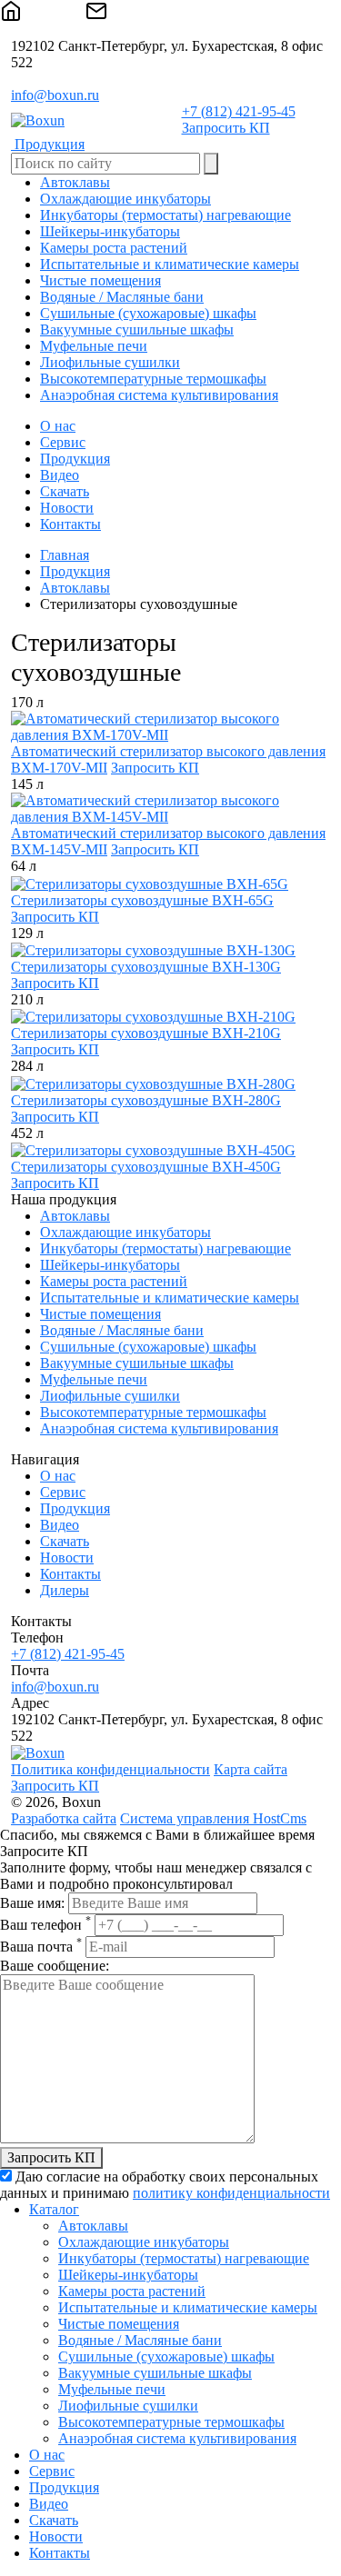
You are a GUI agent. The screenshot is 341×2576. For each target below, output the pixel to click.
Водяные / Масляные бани (122, 1330)
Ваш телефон (45, 1925)
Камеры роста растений (114, 1281)
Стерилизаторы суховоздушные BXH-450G (146, 1167)
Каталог (54, 2209)
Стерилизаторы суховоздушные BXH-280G (146, 1100)
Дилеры (65, 1590)
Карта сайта (251, 1769)
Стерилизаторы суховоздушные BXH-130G (146, 967)
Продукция (75, 459)
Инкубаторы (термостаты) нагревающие (165, 1248)
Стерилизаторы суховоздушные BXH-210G (146, 1033)
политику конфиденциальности (231, 2193)
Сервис (63, 442)
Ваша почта (41, 1947)
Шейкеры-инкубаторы (110, 1265)
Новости (67, 508)
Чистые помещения (100, 1314)
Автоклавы (75, 588)
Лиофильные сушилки (110, 1396)
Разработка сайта (64, 1818)
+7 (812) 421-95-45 (239, 111)
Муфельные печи (94, 1379)
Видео (60, 475)
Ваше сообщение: (55, 1966)
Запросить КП (226, 128)
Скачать (65, 491)
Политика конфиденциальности (110, 1769)
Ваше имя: (32, 1903)
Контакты (70, 524)
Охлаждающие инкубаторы (125, 1232)
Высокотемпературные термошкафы (153, 1412)
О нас (58, 426)
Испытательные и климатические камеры (170, 1298)
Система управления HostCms (213, 1818)
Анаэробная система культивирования (159, 1428)
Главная (65, 555)
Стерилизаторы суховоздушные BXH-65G (142, 900)
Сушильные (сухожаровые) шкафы (148, 1347)
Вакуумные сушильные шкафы (137, 1363)
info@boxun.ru (55, 95)
